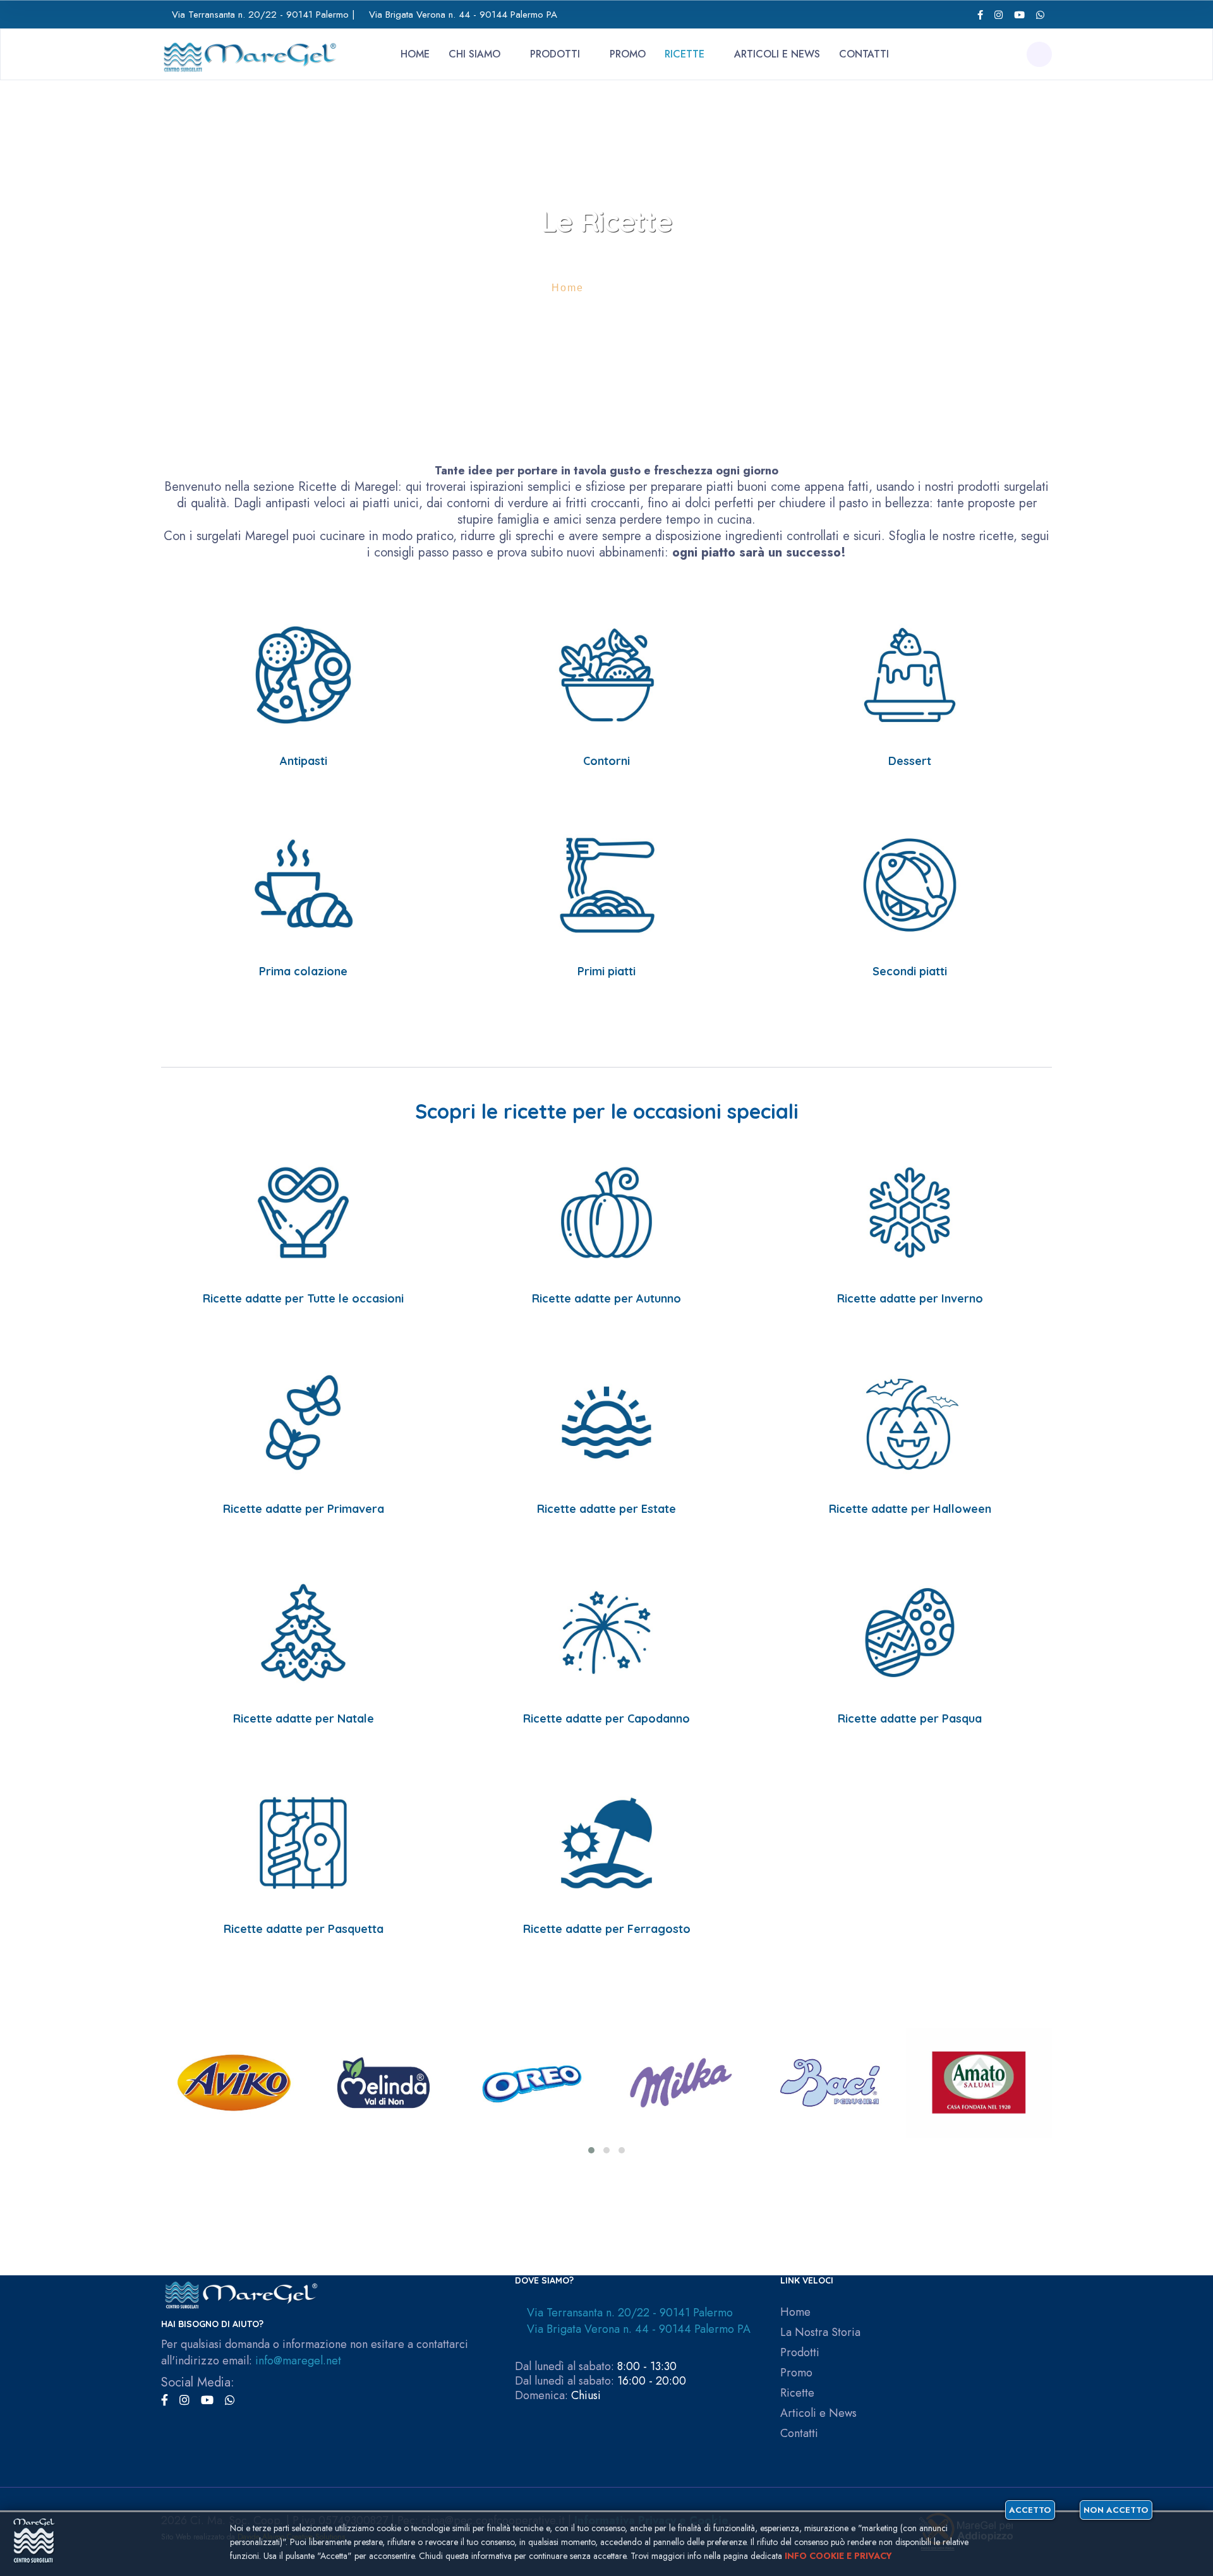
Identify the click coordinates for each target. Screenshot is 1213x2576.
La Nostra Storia (820, 2332)
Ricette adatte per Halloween (910, 1509)
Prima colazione (303, 971)
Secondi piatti (910, 971)
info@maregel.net (298, 2361)
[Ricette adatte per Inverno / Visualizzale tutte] (910, 1211)
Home (415, 54)
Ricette (685, 54)
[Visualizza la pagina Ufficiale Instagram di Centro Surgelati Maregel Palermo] (999, 15)
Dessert (910, 761)
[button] (591, 2150)
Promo (628, 54)
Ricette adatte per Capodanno (606, 1718)
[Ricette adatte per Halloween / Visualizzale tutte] (910, 1422)
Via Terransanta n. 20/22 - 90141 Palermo (260, 15)
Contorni (606, 761)
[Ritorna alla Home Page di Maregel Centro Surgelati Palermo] (250, 53)
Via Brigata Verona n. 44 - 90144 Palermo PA (463, 15)
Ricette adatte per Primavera (304, 1509)
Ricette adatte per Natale (304, 1718)
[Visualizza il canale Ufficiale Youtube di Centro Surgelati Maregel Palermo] (1019, 15)
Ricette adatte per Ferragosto (607, 1929)
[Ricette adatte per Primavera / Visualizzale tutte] (303, 1422)
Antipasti (304, 761)
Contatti (864, 54)
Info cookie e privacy (838, 2556)
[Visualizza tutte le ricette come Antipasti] (303, 674)
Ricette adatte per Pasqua (910, 1718)
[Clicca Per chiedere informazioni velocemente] (1040, 15)
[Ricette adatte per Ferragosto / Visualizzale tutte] (606, 1842)
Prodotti (555, 54)
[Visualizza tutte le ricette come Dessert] (910, 674)
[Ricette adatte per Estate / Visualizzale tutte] (606, 1422)
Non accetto (1116, 2510)
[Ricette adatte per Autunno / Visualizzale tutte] (606, 1211)
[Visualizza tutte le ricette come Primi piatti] (606, 884)
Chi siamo (474, 54)
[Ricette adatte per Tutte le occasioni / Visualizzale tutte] (303, 1211)
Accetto (1030, 2510)
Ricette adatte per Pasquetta (304, 1929)
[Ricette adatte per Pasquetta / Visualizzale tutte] (303, 1842)
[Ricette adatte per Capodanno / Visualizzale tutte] (606, 1631)
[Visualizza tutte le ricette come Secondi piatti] (910, 884)
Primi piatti (606, 971)
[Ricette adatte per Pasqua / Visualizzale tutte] (910, 1631)
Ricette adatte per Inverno (910, 1298)
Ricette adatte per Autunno (606, 1298)
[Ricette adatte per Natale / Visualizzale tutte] (303, 1631)
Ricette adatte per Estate (606, 1509)
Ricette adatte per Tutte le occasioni (303, 1298)
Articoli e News (777, 54)
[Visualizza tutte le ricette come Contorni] (606, 674)
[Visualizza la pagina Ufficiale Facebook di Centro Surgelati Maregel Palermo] (980, 15)
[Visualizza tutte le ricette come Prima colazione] (303, 884)
